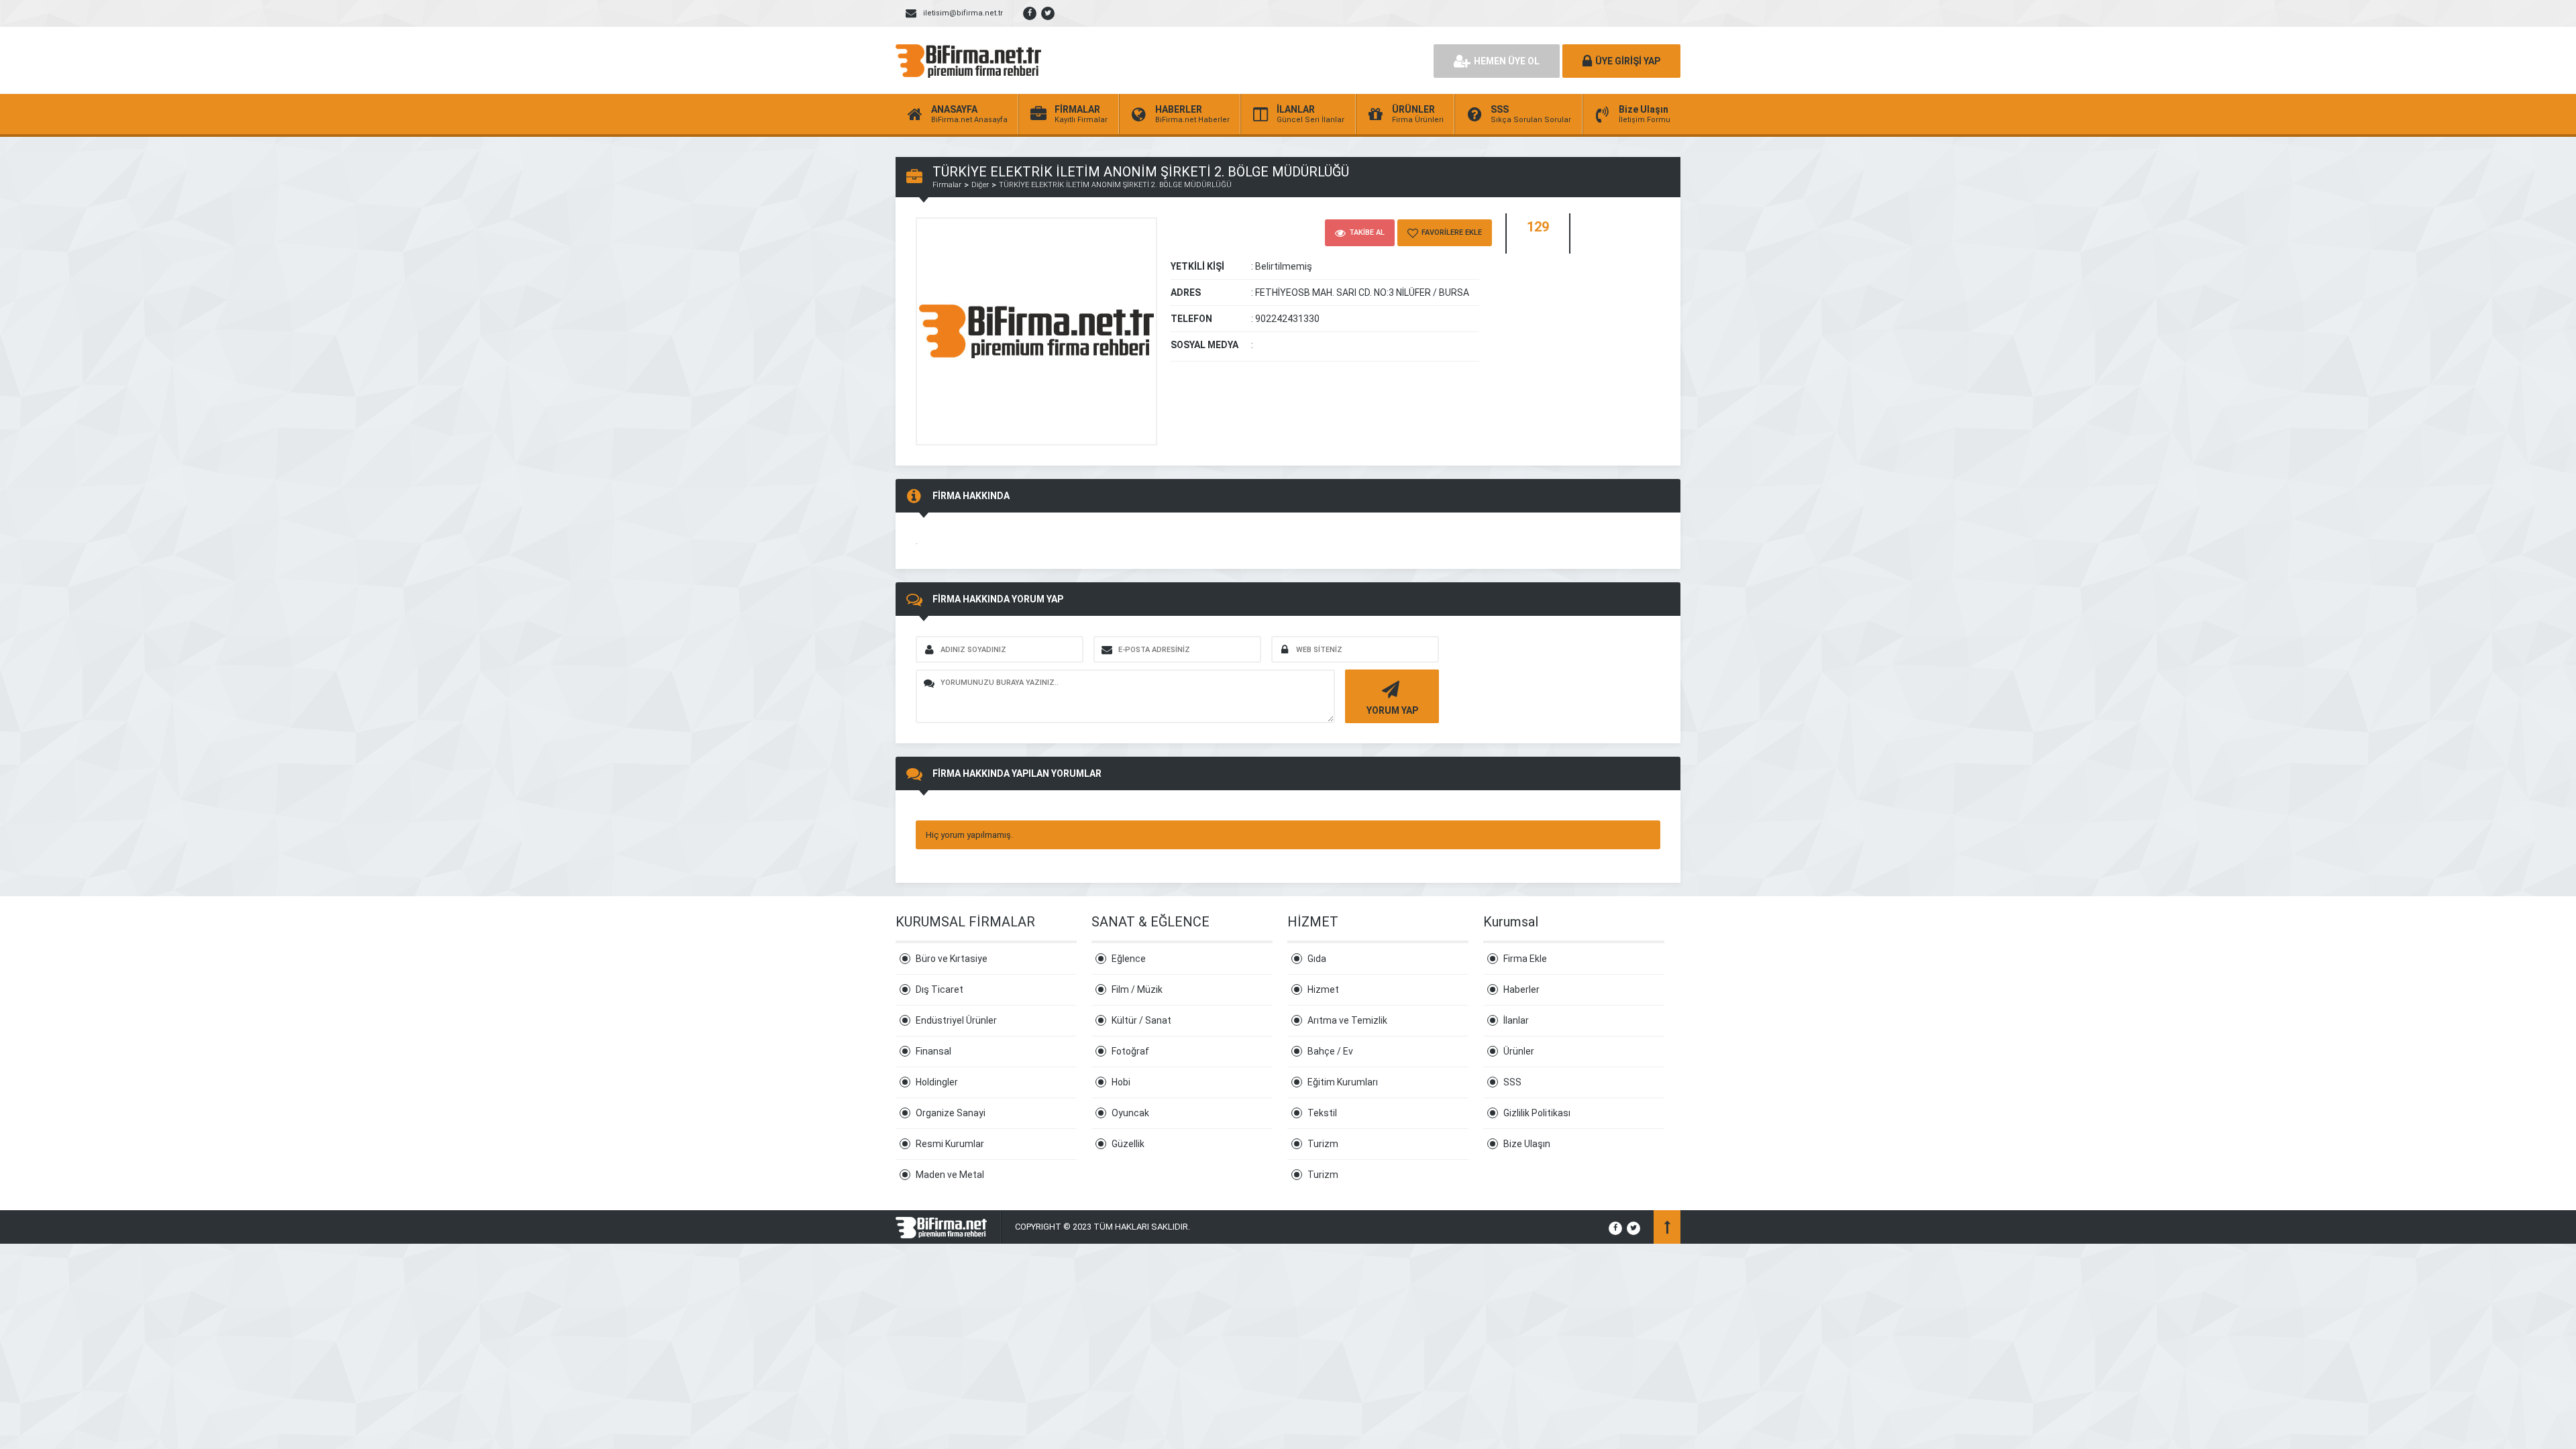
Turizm (1323, 1144)
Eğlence (1129, 959)
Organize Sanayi (951, 1113)
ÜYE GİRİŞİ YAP (1628, 61)
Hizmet (1323, 989)
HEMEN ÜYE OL (1507, 61)
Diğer (980, 185)
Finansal (933, 1051)
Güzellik (1128, 1144)
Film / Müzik (1137, 989)
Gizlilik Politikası (1537, 1113)
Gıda (1317, 959)
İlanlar (1516, 1020)
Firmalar (947, 185)
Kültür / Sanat (1141, 1020)
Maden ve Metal (950, 1175)
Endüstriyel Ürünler (956, 1020)
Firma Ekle (1525, 959)
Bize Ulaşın (1527, 1144)
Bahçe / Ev (1330, 1051)
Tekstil (1322, 1113)
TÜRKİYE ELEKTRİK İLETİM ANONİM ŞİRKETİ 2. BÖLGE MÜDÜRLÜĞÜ (1115, 185)
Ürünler (1519, 1051)
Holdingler (937, 1082)
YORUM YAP (1392, 710)
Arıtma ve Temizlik (1347, 1020)
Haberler (1521, 989)
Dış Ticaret (940, 989)
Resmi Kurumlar (950, 1144)
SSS (1512, 1082)
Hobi (1121, 1082)
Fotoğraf (1130, 1051)
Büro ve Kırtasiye (952, 959)
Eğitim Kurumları (1343, 1082)
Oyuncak (1130, 1113)
